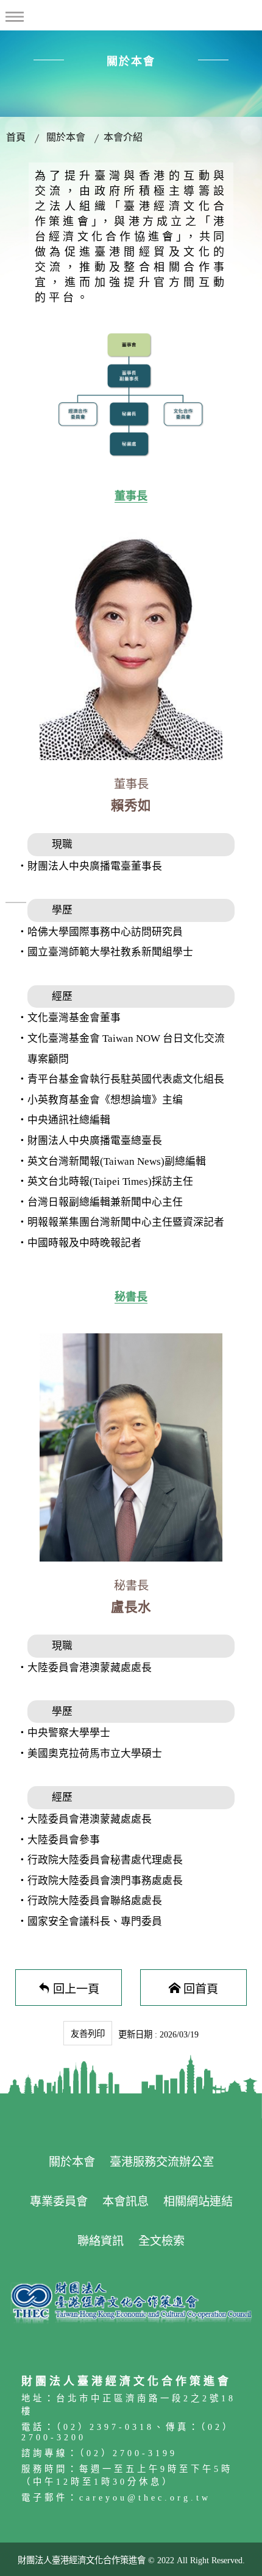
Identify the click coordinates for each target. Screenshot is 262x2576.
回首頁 (201, 1988)
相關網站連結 (198, 2201)
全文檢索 (161, 2241)
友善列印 (88, 2034)
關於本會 (66, 137)
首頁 (16, 137)
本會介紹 (123, 137)
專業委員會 (59, 2201)
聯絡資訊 (101, 2241)
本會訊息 (126, 2201)
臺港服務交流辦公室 (162, 2162)
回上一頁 (76, 1988)
